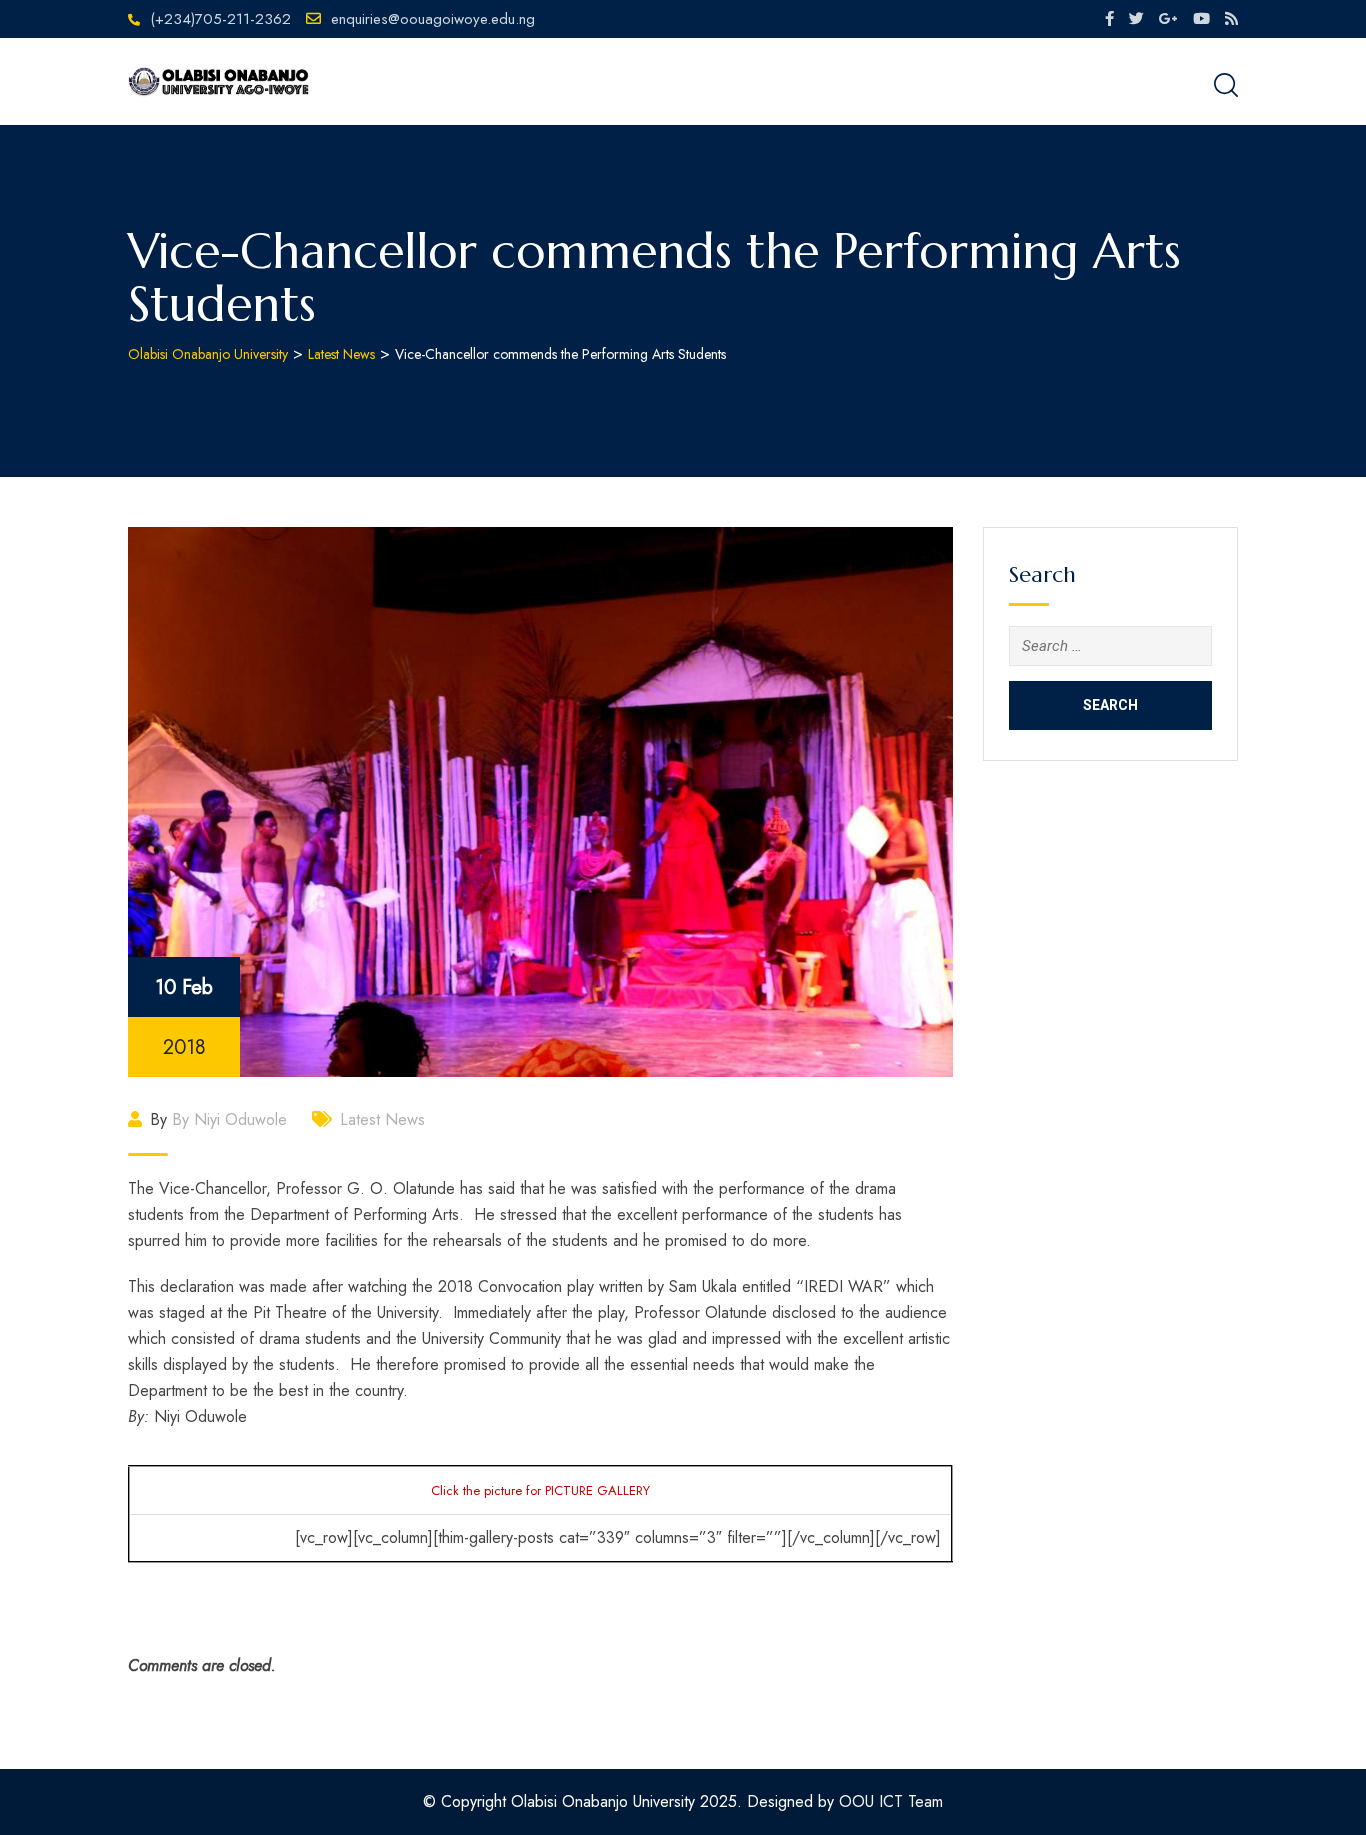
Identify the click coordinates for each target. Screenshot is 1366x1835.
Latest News (382, 1119)
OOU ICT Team (891, 1801)
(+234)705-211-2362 (220, 19)
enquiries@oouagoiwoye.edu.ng (433, 19)
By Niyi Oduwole (229, 1119)
